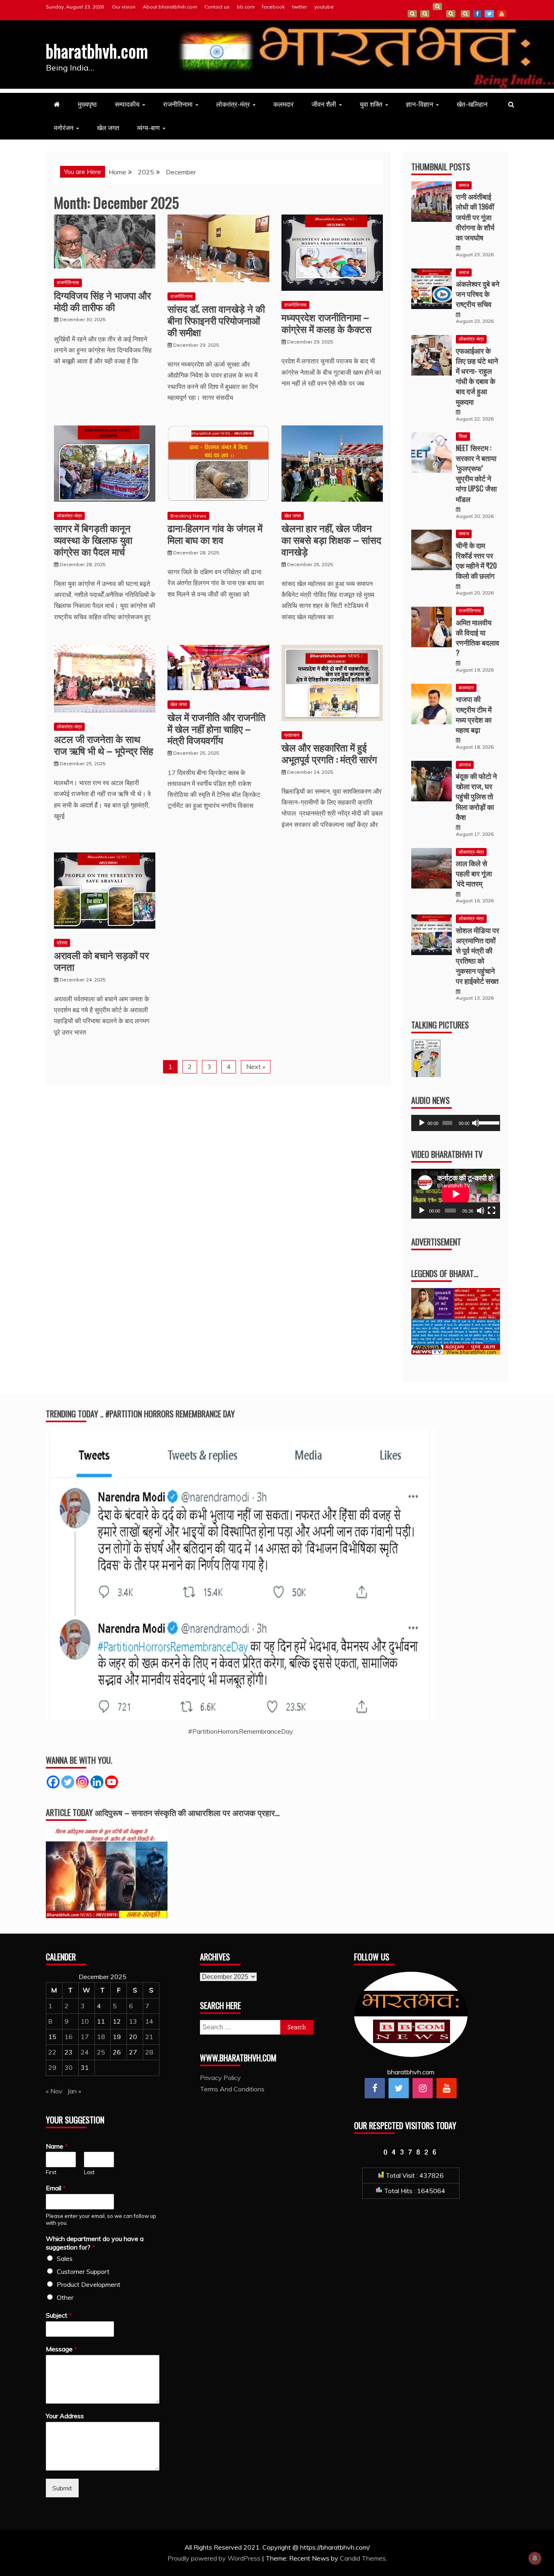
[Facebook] (53, 1782)
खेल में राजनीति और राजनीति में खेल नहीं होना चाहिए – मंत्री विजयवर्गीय (217, 728)
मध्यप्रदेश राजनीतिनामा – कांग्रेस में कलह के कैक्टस (326, 323)
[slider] (487, 1122)
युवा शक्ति (371, 104)
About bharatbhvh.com (170, 7)
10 (85, 2021)
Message (61, 2349)
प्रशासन (292, 735)
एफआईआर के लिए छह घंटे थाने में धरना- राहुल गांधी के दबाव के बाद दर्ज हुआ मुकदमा (477, 376)
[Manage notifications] (535, 2558)
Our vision (124, 7)
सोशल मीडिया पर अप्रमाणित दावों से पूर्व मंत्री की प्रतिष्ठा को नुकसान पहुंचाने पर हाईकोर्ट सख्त (478, 955)
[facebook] (375, 2088)
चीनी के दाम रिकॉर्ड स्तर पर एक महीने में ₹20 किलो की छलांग (476, 560)
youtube (324, 7)
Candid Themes (363, 2558)
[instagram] (423, 2088)
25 (101, 2052)
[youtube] (447, 2088)
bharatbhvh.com (97, 51)
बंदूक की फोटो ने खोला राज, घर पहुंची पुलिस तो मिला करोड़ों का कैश (476, 796)
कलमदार (283, 104)
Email (56, 2188)
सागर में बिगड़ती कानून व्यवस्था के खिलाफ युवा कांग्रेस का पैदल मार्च (93, 539)
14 (149, 2021)
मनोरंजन (64, 128)
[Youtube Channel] (112, 1782)
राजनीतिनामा (178, 104)
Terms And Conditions (451, 14)
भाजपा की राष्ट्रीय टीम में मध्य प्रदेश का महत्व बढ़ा (474, 714)
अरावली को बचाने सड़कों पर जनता (101, 961)
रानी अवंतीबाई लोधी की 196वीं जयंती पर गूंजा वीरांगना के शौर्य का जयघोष (475, 217)
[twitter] (399, 2088)
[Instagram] (82, 1782)
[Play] (422, 1123)
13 (133, 2021)
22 (52, 2052)
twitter (300, 7)
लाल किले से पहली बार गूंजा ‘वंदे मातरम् (474, 873)
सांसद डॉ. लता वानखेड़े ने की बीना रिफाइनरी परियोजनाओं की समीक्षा (216, 320)
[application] (456, 1123)
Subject (59, 2315)
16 (69, 2037)
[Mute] (476, 1123)
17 (85, 2037)
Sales (65, 2258)
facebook (273, 7)
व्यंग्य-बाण (148, 128)
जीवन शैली (324, 104)
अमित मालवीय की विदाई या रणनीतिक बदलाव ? (478, 638)
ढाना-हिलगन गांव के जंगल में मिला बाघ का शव (215, 533)
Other (65, 2297)
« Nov (54, 2091)
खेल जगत (108, 128)
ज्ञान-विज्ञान (420, 104)
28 (149, 2052)
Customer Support (83, 2271)
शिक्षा (463, 436)
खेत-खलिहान (472, 104)
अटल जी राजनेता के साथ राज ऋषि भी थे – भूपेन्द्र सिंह (104, 744)
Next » (256, 1067)
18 (101, 2037)
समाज (464, 185)
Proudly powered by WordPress (215, 2558)
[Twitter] (68, 1782)
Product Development (89, 2284)
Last (89, 2172)
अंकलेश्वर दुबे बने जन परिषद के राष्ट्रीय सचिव (478, 294)
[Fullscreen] (492, 1211)
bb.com (246, 7)
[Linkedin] (97, 1782)
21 (149, 2037)
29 (52, 2067)
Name (57, 2146)
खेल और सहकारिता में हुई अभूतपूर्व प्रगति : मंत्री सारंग (329, 753)
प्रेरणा (62, 943)
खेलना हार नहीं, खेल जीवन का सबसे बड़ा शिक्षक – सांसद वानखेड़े (331, 539)
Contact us (217, 7)
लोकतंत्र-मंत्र (233, 104)
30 (69, 2067)
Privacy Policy (220, 2078)
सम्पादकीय (127, 104)
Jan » (74, 2091)
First (51, 2172)
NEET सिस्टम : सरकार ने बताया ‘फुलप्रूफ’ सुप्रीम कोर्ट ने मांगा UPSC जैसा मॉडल (476, 473)
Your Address (65, 2416)
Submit (62, 2488)
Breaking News (188, 516)
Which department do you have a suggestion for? (95, 2243)
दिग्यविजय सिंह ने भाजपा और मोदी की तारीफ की (102, 301)
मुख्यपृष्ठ (87, 104)
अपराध (465, 765)
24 (85, 2052)
